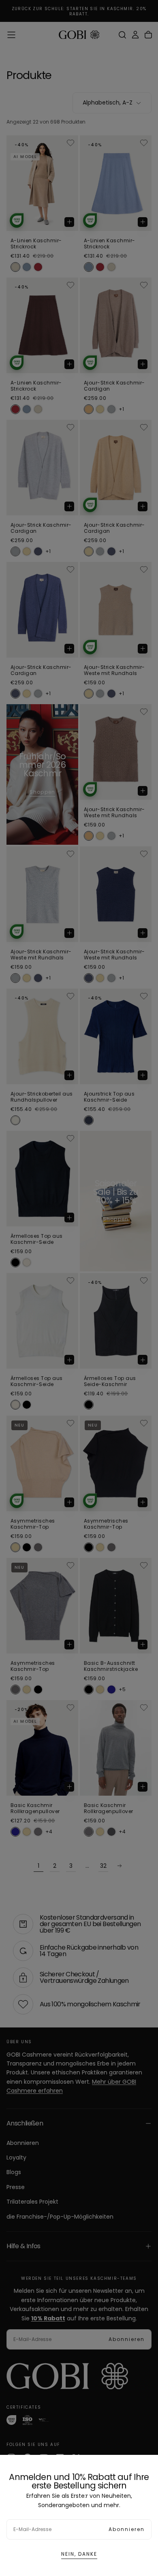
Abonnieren (127, 2529)
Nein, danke (79, 2554)
